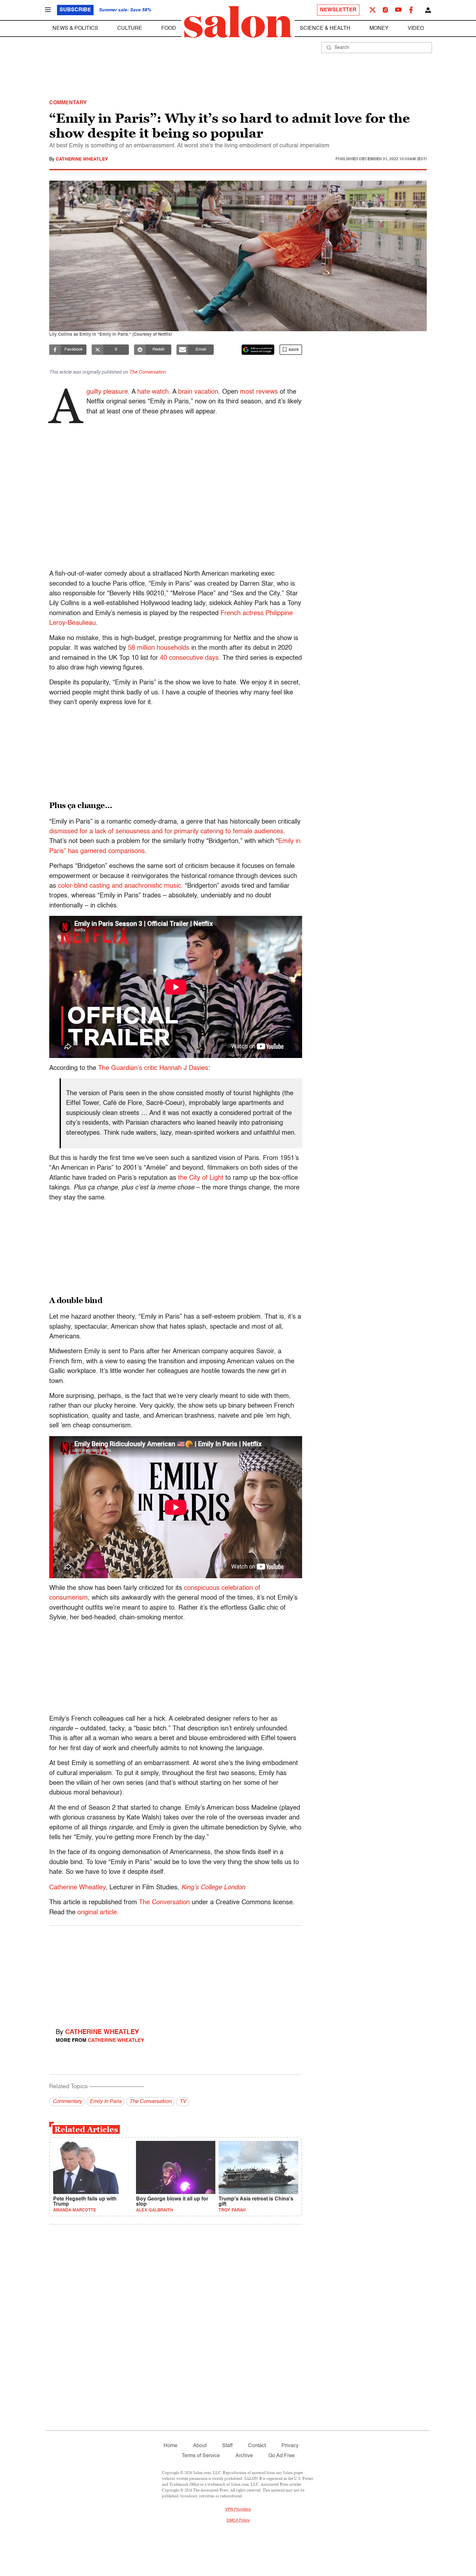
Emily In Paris (106, 2102)
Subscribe (75, 10)
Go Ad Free (282, 2456)
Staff (227, 2446)
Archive (244, 2456)
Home (170, 2446)
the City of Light (201, 1178)
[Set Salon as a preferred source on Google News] (258, 350)
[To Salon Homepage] (238, 22)
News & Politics (75, 28)
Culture (130, 28)
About (200, 2446)
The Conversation (147, 372)
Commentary (67, 2102)
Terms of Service (201, 2456)
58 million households (159, 648)
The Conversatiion (150, 2102)
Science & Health (325, 28)
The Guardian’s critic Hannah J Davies (153, 1068)
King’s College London (213, 1888)
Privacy (290, 2446)
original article (97, 1913)
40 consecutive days (189, 658)
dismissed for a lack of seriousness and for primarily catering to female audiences (166, 832)
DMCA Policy (238, 2521)
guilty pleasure (107, 392)
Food (169, 28)
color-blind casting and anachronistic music (119, 886)
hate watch (153, 392)
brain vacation (198, 392)
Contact (257, 2446)
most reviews (259, 392)
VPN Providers (238, 2510)
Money (379, 28)
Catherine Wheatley (82, 159)
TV (183, 2102)
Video (416, 28)
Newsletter (338, 10)
